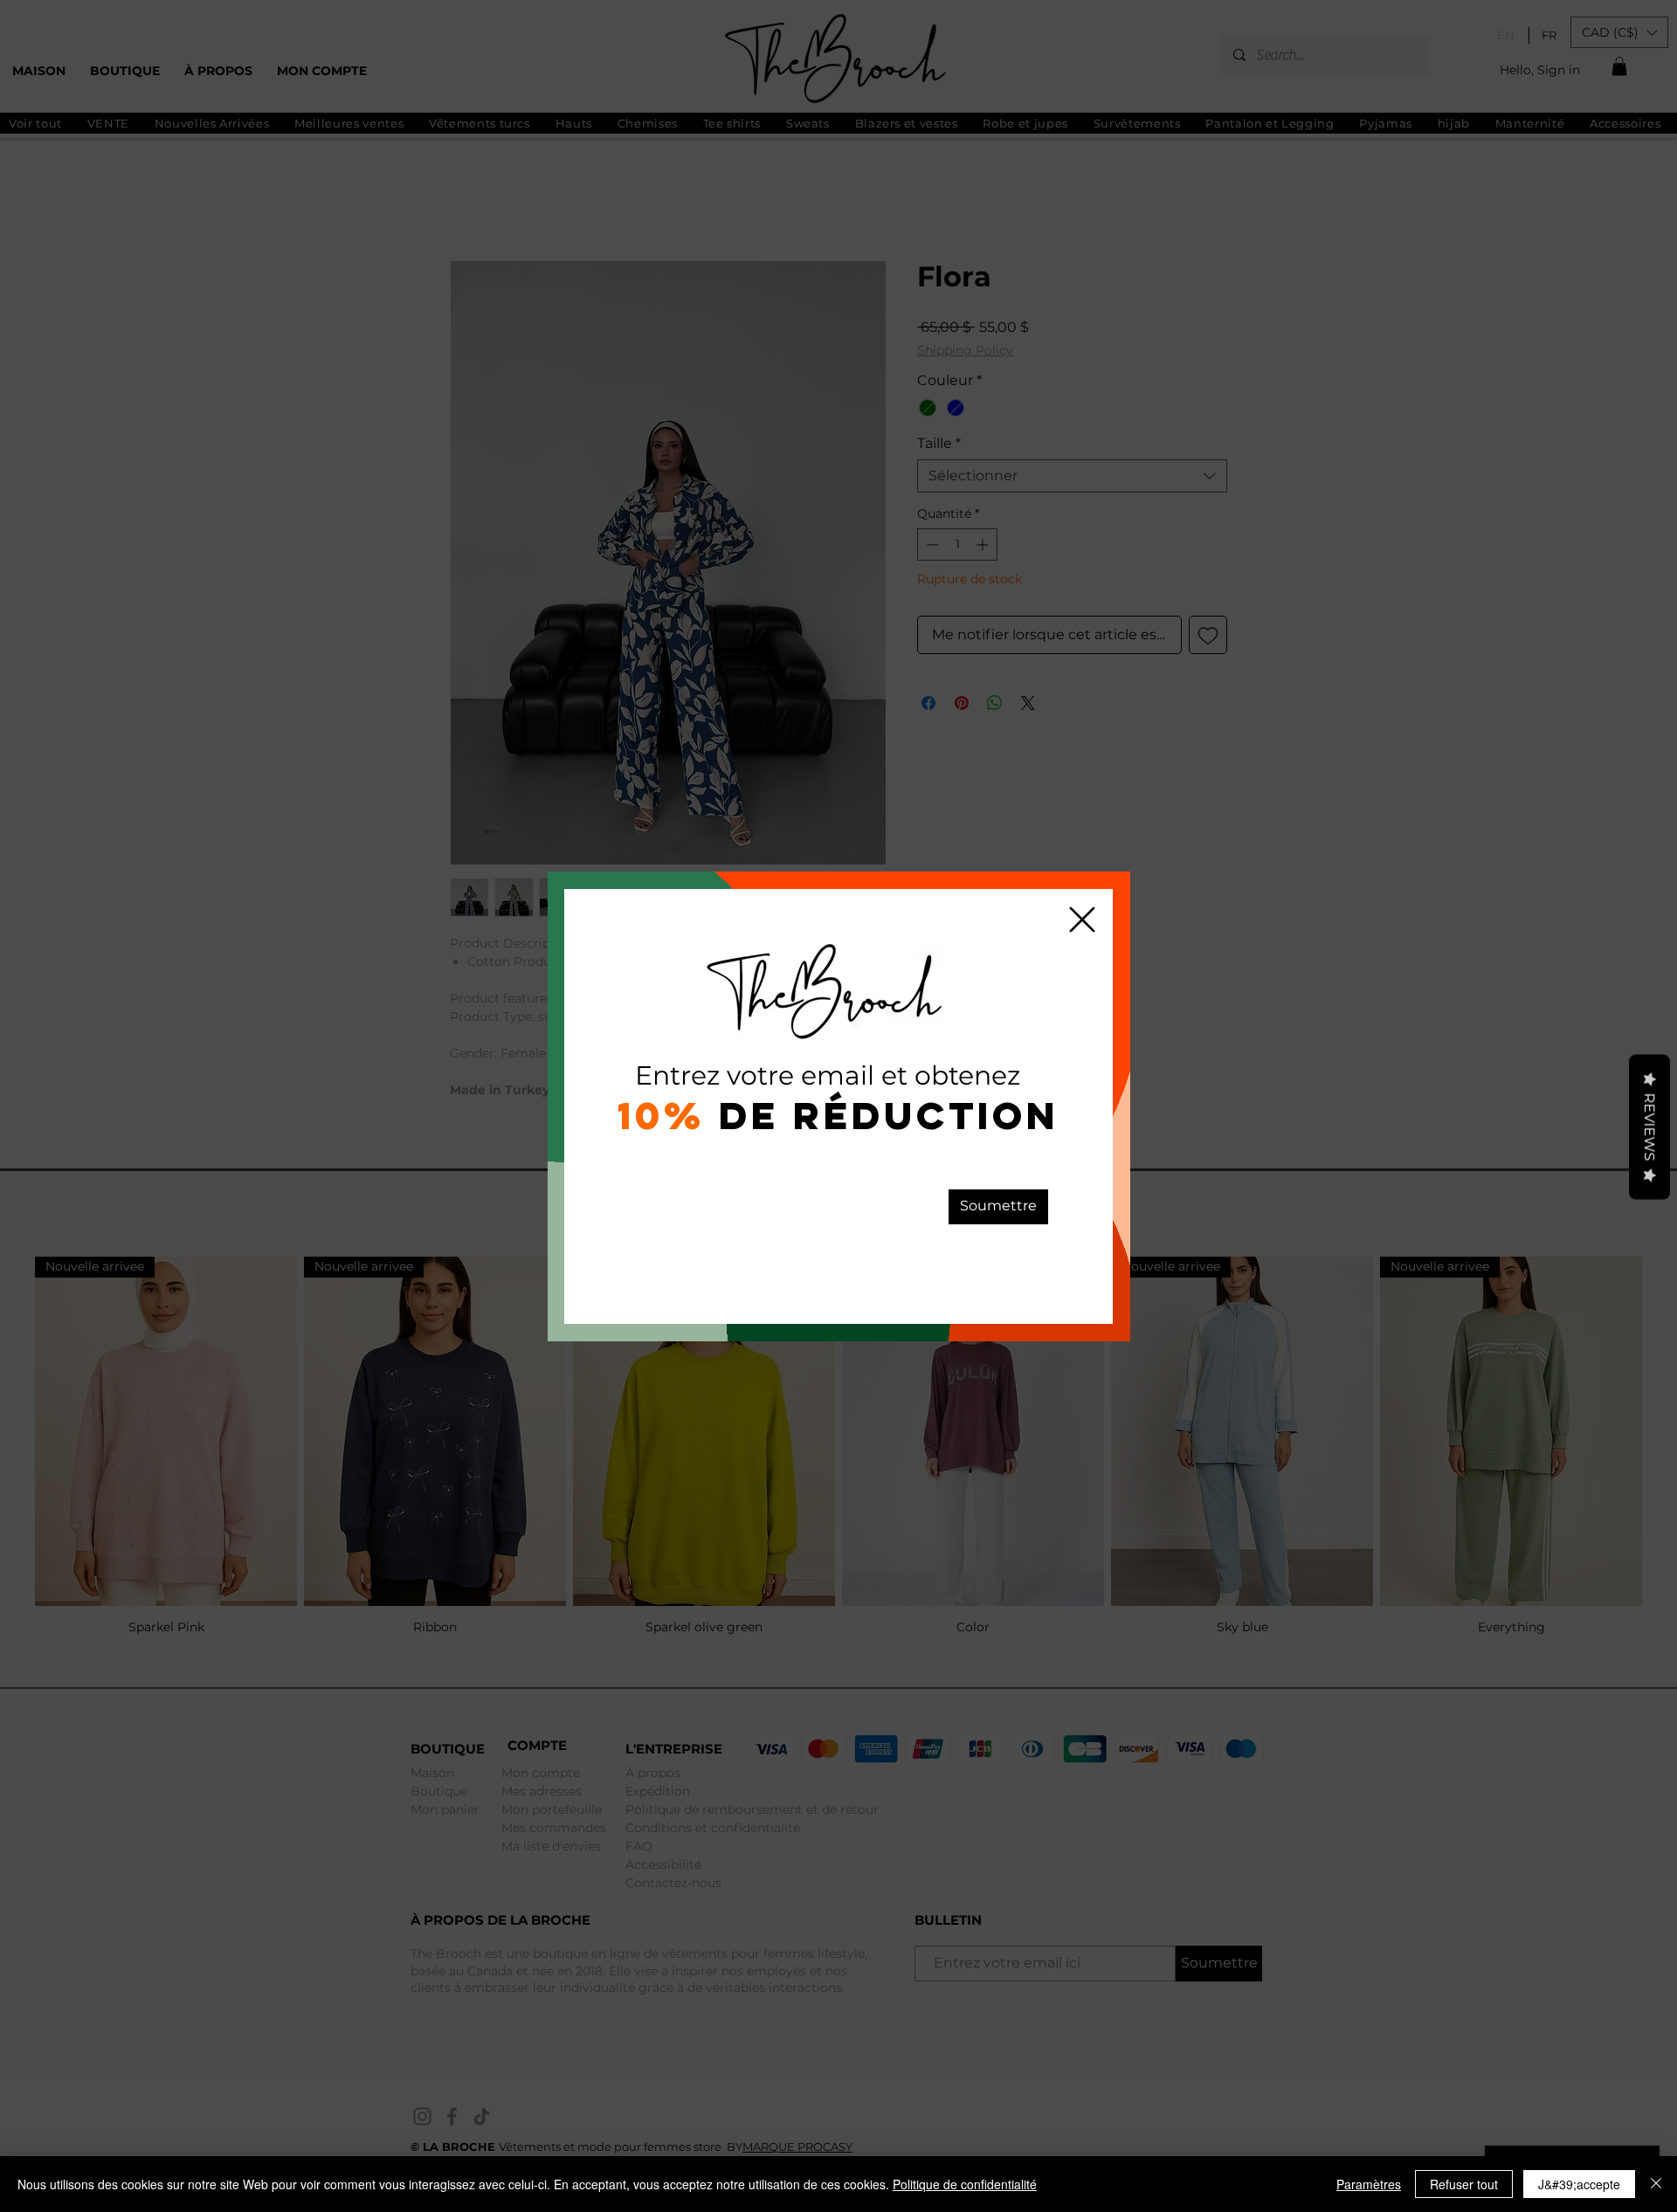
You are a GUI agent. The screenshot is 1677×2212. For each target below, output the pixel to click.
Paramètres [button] (1369, 2184)
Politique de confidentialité (965, 2184)
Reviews (1649, 1127)
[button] (1082, 920)
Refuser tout (1464, 2184)
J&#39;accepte (1579, 2184)
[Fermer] (1656, 2184)
